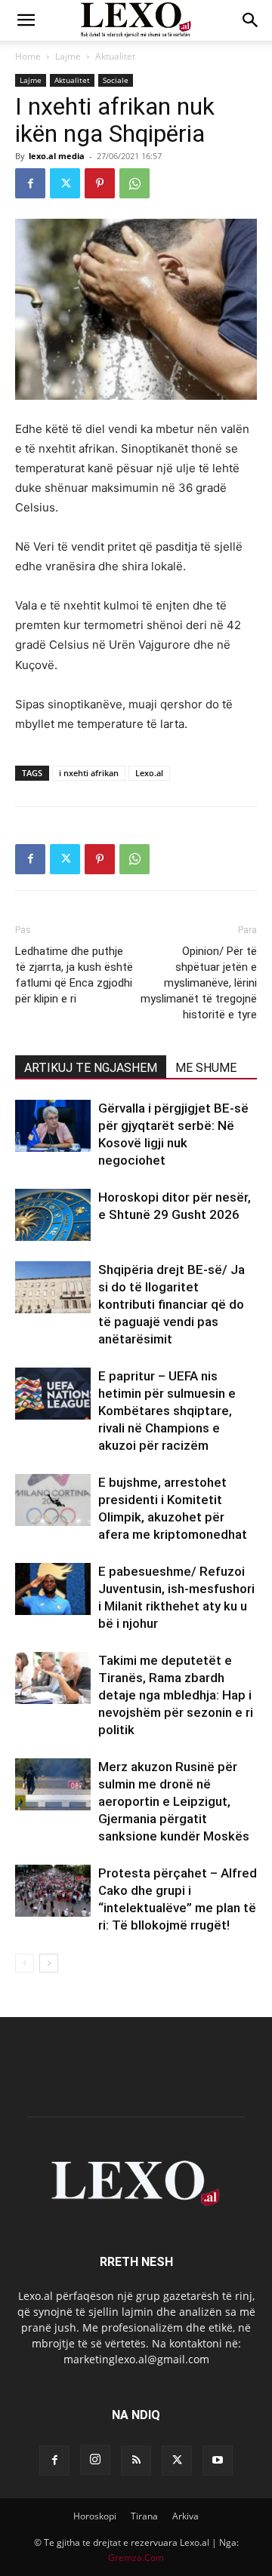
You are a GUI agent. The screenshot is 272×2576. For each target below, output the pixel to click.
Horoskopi (95, 2516)
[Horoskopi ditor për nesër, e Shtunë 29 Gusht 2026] (53, 1215)
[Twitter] (65, 183)
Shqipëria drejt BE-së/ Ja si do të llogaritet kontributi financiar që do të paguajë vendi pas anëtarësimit (172, 1304)
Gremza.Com (136, 2558)
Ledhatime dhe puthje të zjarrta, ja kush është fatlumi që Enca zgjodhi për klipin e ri (74, 975)
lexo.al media (57, 156)
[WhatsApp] (134, 183)
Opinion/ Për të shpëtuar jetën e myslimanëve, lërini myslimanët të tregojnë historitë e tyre (199, 983)
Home (28, 56)
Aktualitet (115, 56)
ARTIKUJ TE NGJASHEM (91, 1068)
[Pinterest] (100, 183)
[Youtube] (218, 2461)
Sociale (116, 80)
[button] (26, 20)
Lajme (68, 56)
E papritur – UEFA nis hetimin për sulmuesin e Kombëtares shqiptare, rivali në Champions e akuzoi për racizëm (167, 1411)
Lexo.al (149, 773)
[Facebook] (30, 183)
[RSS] (136, 2461)
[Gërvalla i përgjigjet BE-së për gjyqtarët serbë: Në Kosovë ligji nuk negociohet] (53, 1126)
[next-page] (49, 1963)
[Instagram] (95, 2460)
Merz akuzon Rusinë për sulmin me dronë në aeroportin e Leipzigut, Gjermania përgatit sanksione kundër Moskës (174, 1801)
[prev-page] (25, 1963)
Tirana (144, 2516)
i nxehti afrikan (89, 773)
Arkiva (185, 2516)
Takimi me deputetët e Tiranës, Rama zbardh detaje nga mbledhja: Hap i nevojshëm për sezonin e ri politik (176, 1695)
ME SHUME (206, 1068)
